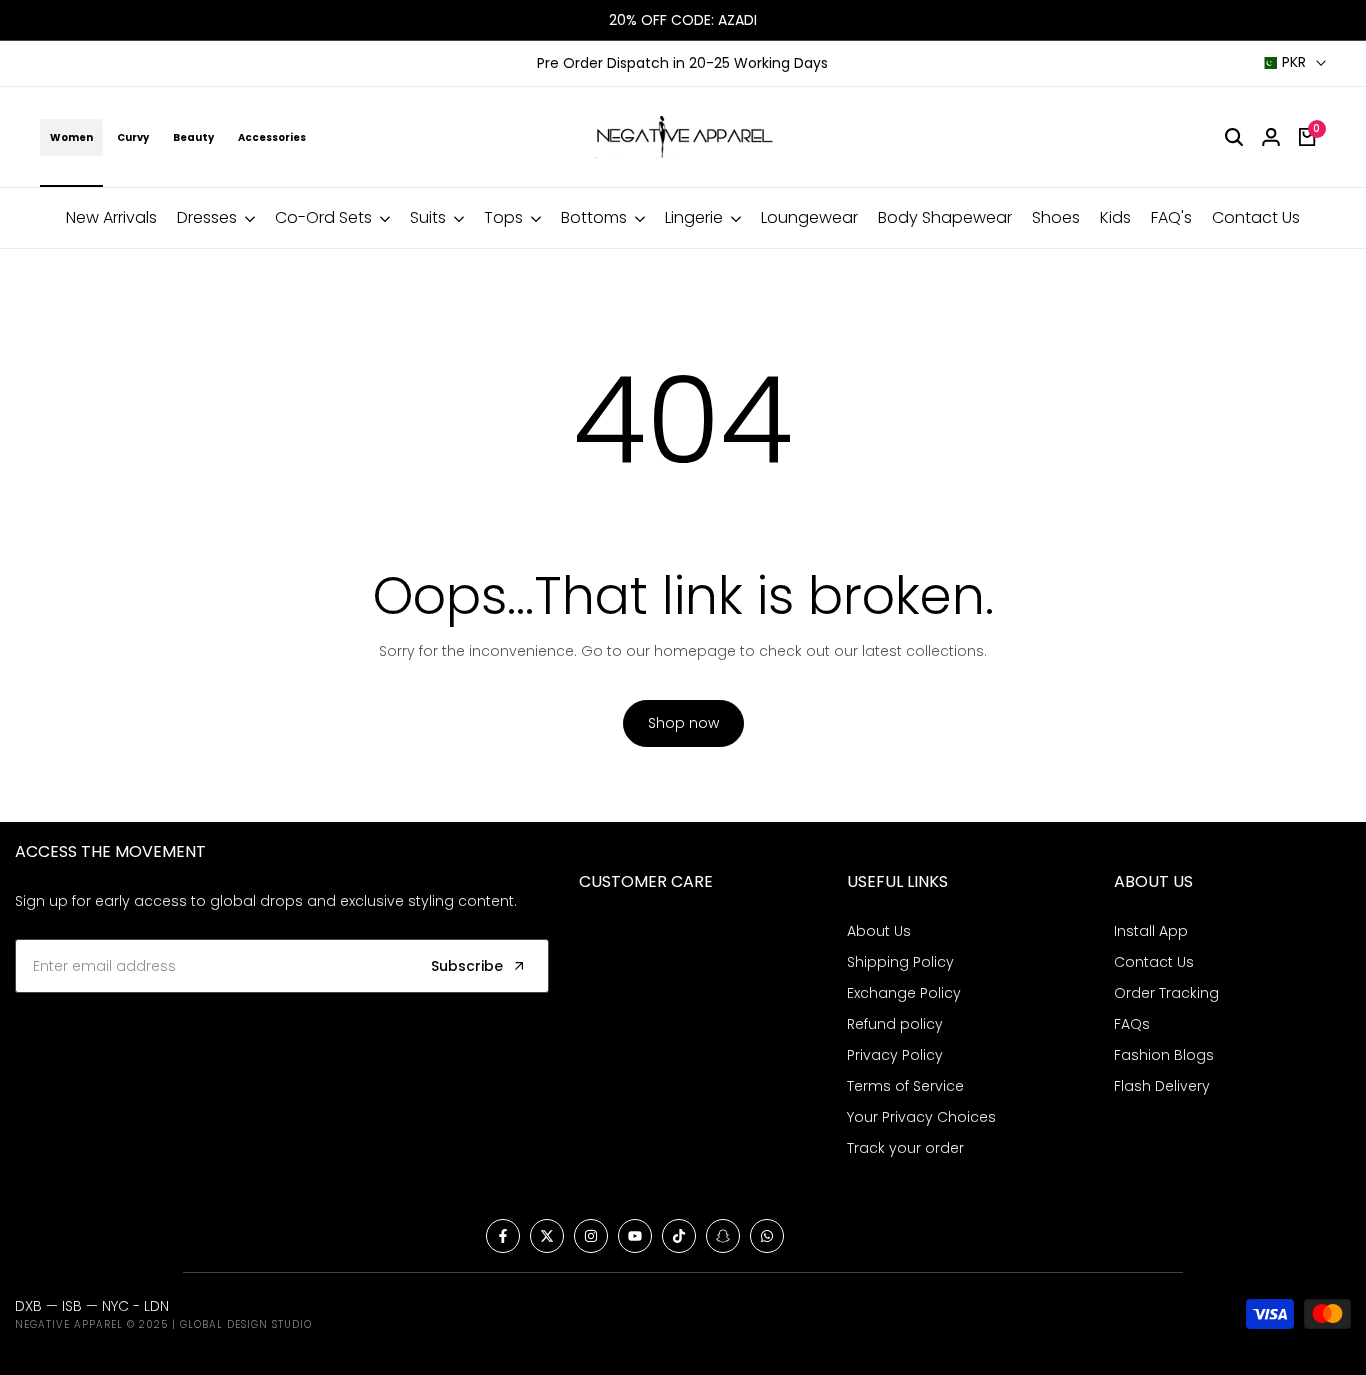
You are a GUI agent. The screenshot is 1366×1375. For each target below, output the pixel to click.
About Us (879, 931)
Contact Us (1154, 962)
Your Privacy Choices (921, 1117)
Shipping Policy (900, 962)
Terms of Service (905, 1086)
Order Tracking (1166, 993)
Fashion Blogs (1164, 1055)
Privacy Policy (895, 1055)
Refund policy (895, 1024)
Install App (1151, 931)
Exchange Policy (904, 993)
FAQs (1132, 1024)
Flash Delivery (1162, 1086)
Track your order (905, 1148)
